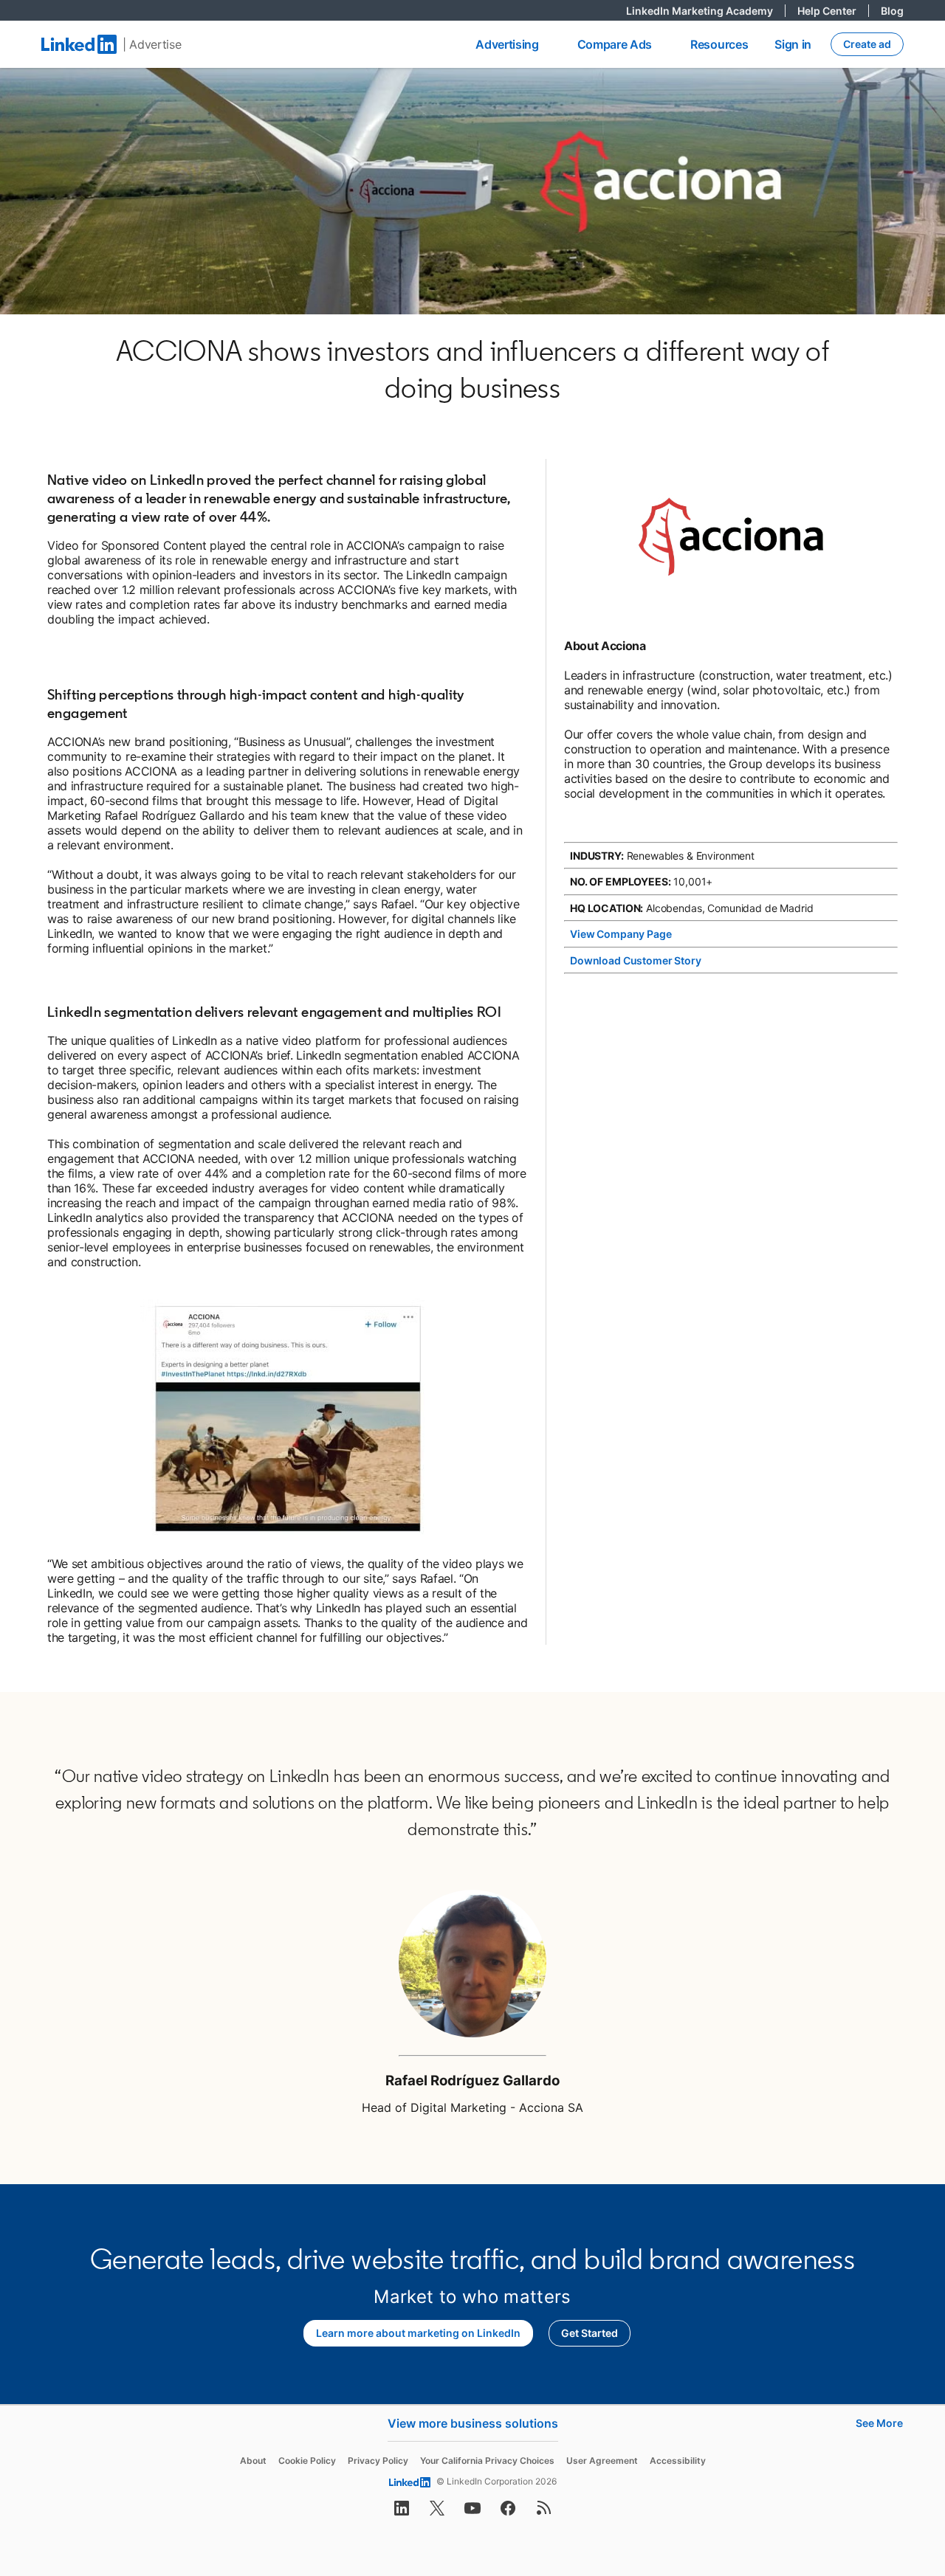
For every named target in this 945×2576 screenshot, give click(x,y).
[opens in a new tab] (402, 2513)
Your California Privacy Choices (487, 2461)
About (253, 2461)
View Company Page (621, 934)
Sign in (793, 44)
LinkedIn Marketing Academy (706, 11)
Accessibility (678, 2461)
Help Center (833, 11)
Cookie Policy (307, 2461)
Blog (892, 11)
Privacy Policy (378, 2461)
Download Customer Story (636, 960)
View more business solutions (473, 2423)
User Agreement (602, 2461)
